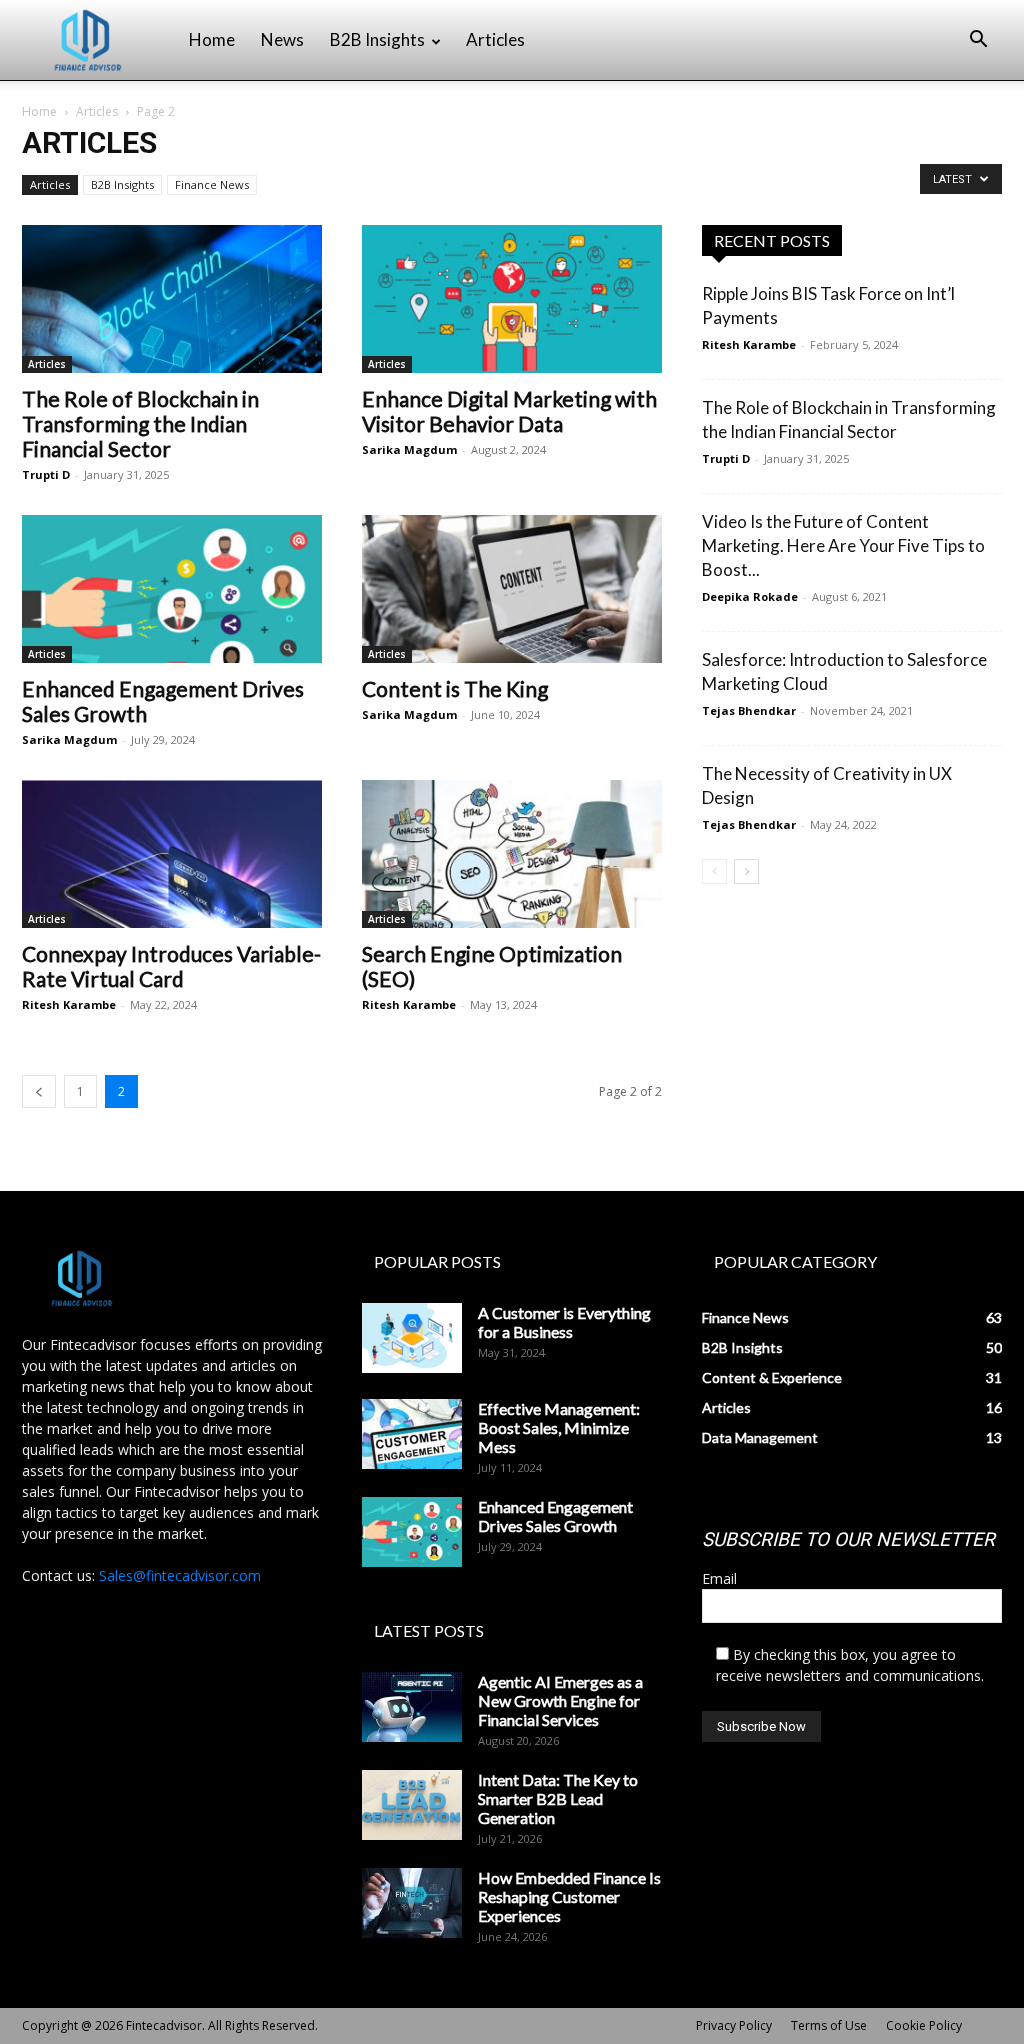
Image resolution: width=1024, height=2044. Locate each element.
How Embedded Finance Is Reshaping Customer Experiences (569, 1896)
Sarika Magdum (409, 449)
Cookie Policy (924, 2025)
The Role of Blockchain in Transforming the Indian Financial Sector (140, 423)
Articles (495, 39)
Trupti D (46, 474)
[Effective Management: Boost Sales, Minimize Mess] (412, 1434)
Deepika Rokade (750, 596)
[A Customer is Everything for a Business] (412, 1338)
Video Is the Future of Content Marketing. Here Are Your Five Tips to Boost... (843, 545)
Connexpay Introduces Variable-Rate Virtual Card (171, 966)
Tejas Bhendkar (749, 710)
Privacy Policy (734, 2025)
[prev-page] (39, 1091)
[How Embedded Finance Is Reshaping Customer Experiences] (412, 1903)
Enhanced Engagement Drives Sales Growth (555, 1516)
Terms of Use (829, 2025)
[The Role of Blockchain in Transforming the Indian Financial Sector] (172, 299)
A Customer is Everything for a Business (564, 1322)
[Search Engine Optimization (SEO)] (512, 854)
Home (212, 39)
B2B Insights (377, 39)
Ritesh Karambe (69, 1004)
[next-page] (746, 871)
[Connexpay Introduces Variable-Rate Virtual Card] (172, 854)
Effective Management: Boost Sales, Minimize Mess (559, 1427)
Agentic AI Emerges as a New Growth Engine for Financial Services (560, 1700)
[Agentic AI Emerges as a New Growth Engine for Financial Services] (412, 1707)
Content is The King (455, 688)
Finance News (212, 184)
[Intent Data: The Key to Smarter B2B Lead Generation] (412, 1805)
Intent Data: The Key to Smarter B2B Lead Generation (558, 1798)
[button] (978, 41)
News (282, 39)
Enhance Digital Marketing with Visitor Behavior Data (509, 411)
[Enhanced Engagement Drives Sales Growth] (172, 589)
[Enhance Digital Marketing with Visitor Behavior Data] (512, 299)
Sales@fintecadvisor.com (180, 1575)
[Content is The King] (512, 589)
